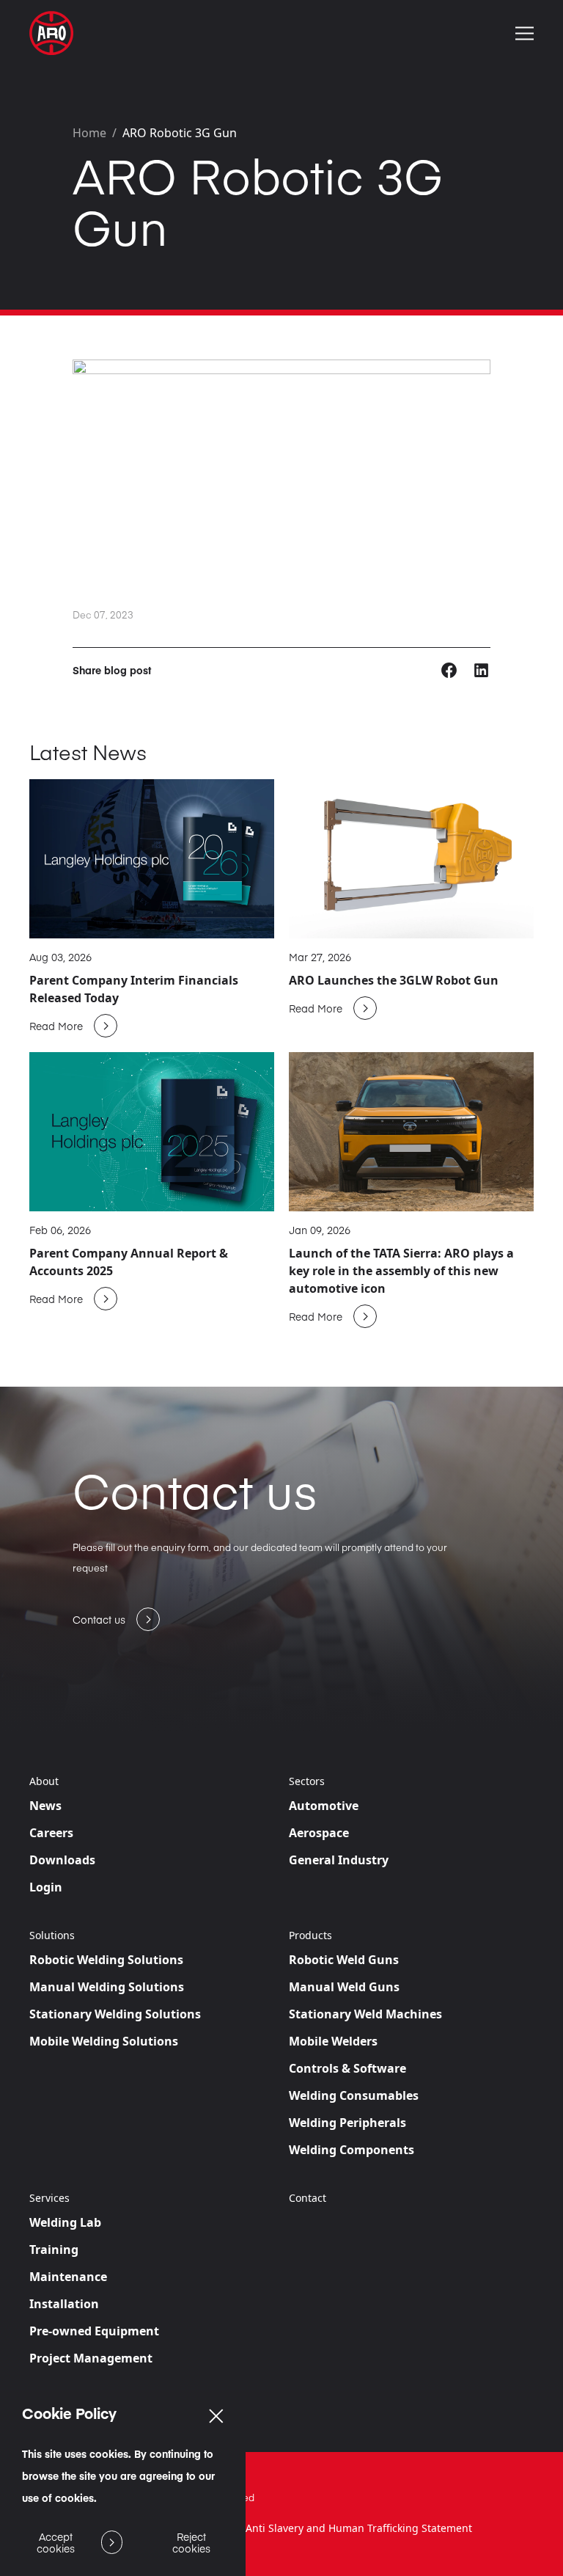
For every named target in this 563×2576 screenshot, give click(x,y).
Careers (51, 1833)
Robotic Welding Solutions (106, 1960)
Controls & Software (347, 2068)
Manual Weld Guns (344, 1987)
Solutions (52, 1935)
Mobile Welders (333, 2041)
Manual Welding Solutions (107, 1987)
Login (46, 1887)
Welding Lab (65, 2222)
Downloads (62, 1860)
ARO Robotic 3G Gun (180, 133)
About (44, 1781)
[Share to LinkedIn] (481, 669)
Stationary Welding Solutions (115, 2014)
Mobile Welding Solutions (104, 2041)
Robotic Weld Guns (344, 1960)
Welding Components (352, 2150)
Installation (64, 2304)
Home (89, 133)
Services (49, 2198)
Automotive (324, 1806)
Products (310, 1935)
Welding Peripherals (347, 2123)
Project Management (91, 2358)
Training (54, 2250)
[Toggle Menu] (525, 33)
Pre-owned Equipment (94, 2331)
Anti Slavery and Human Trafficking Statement (359, 2528)
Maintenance (68, 2277)
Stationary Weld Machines (365, 2014)
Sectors (307, 1781)
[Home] (51, 33)
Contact (308, 2198)
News (45, 1806)
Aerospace (319, 1833)
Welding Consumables (354, 2095)
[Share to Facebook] (450, 669)
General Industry (339, 1860)
